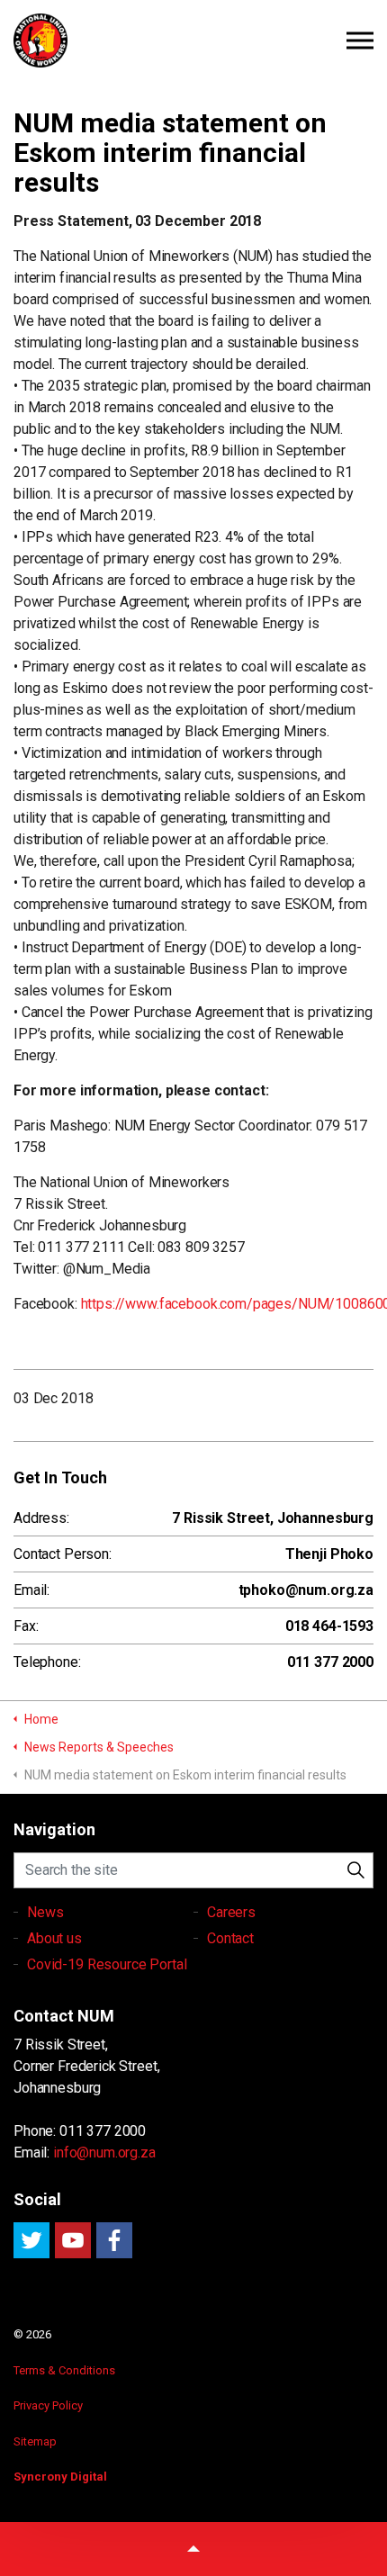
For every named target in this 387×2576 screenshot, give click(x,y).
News (45, 1912)
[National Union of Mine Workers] (193, 41)
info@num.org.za (104, 2153)
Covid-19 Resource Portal (107, 1964)
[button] (355, 1870)
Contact (230, 1938)
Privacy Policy (48, 2405)
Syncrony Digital (60, 2477)
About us (54, 1938)
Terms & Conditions (64, 2370)
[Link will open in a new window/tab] (31, 2240)
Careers (231, 1912)
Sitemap (35, 2441)
